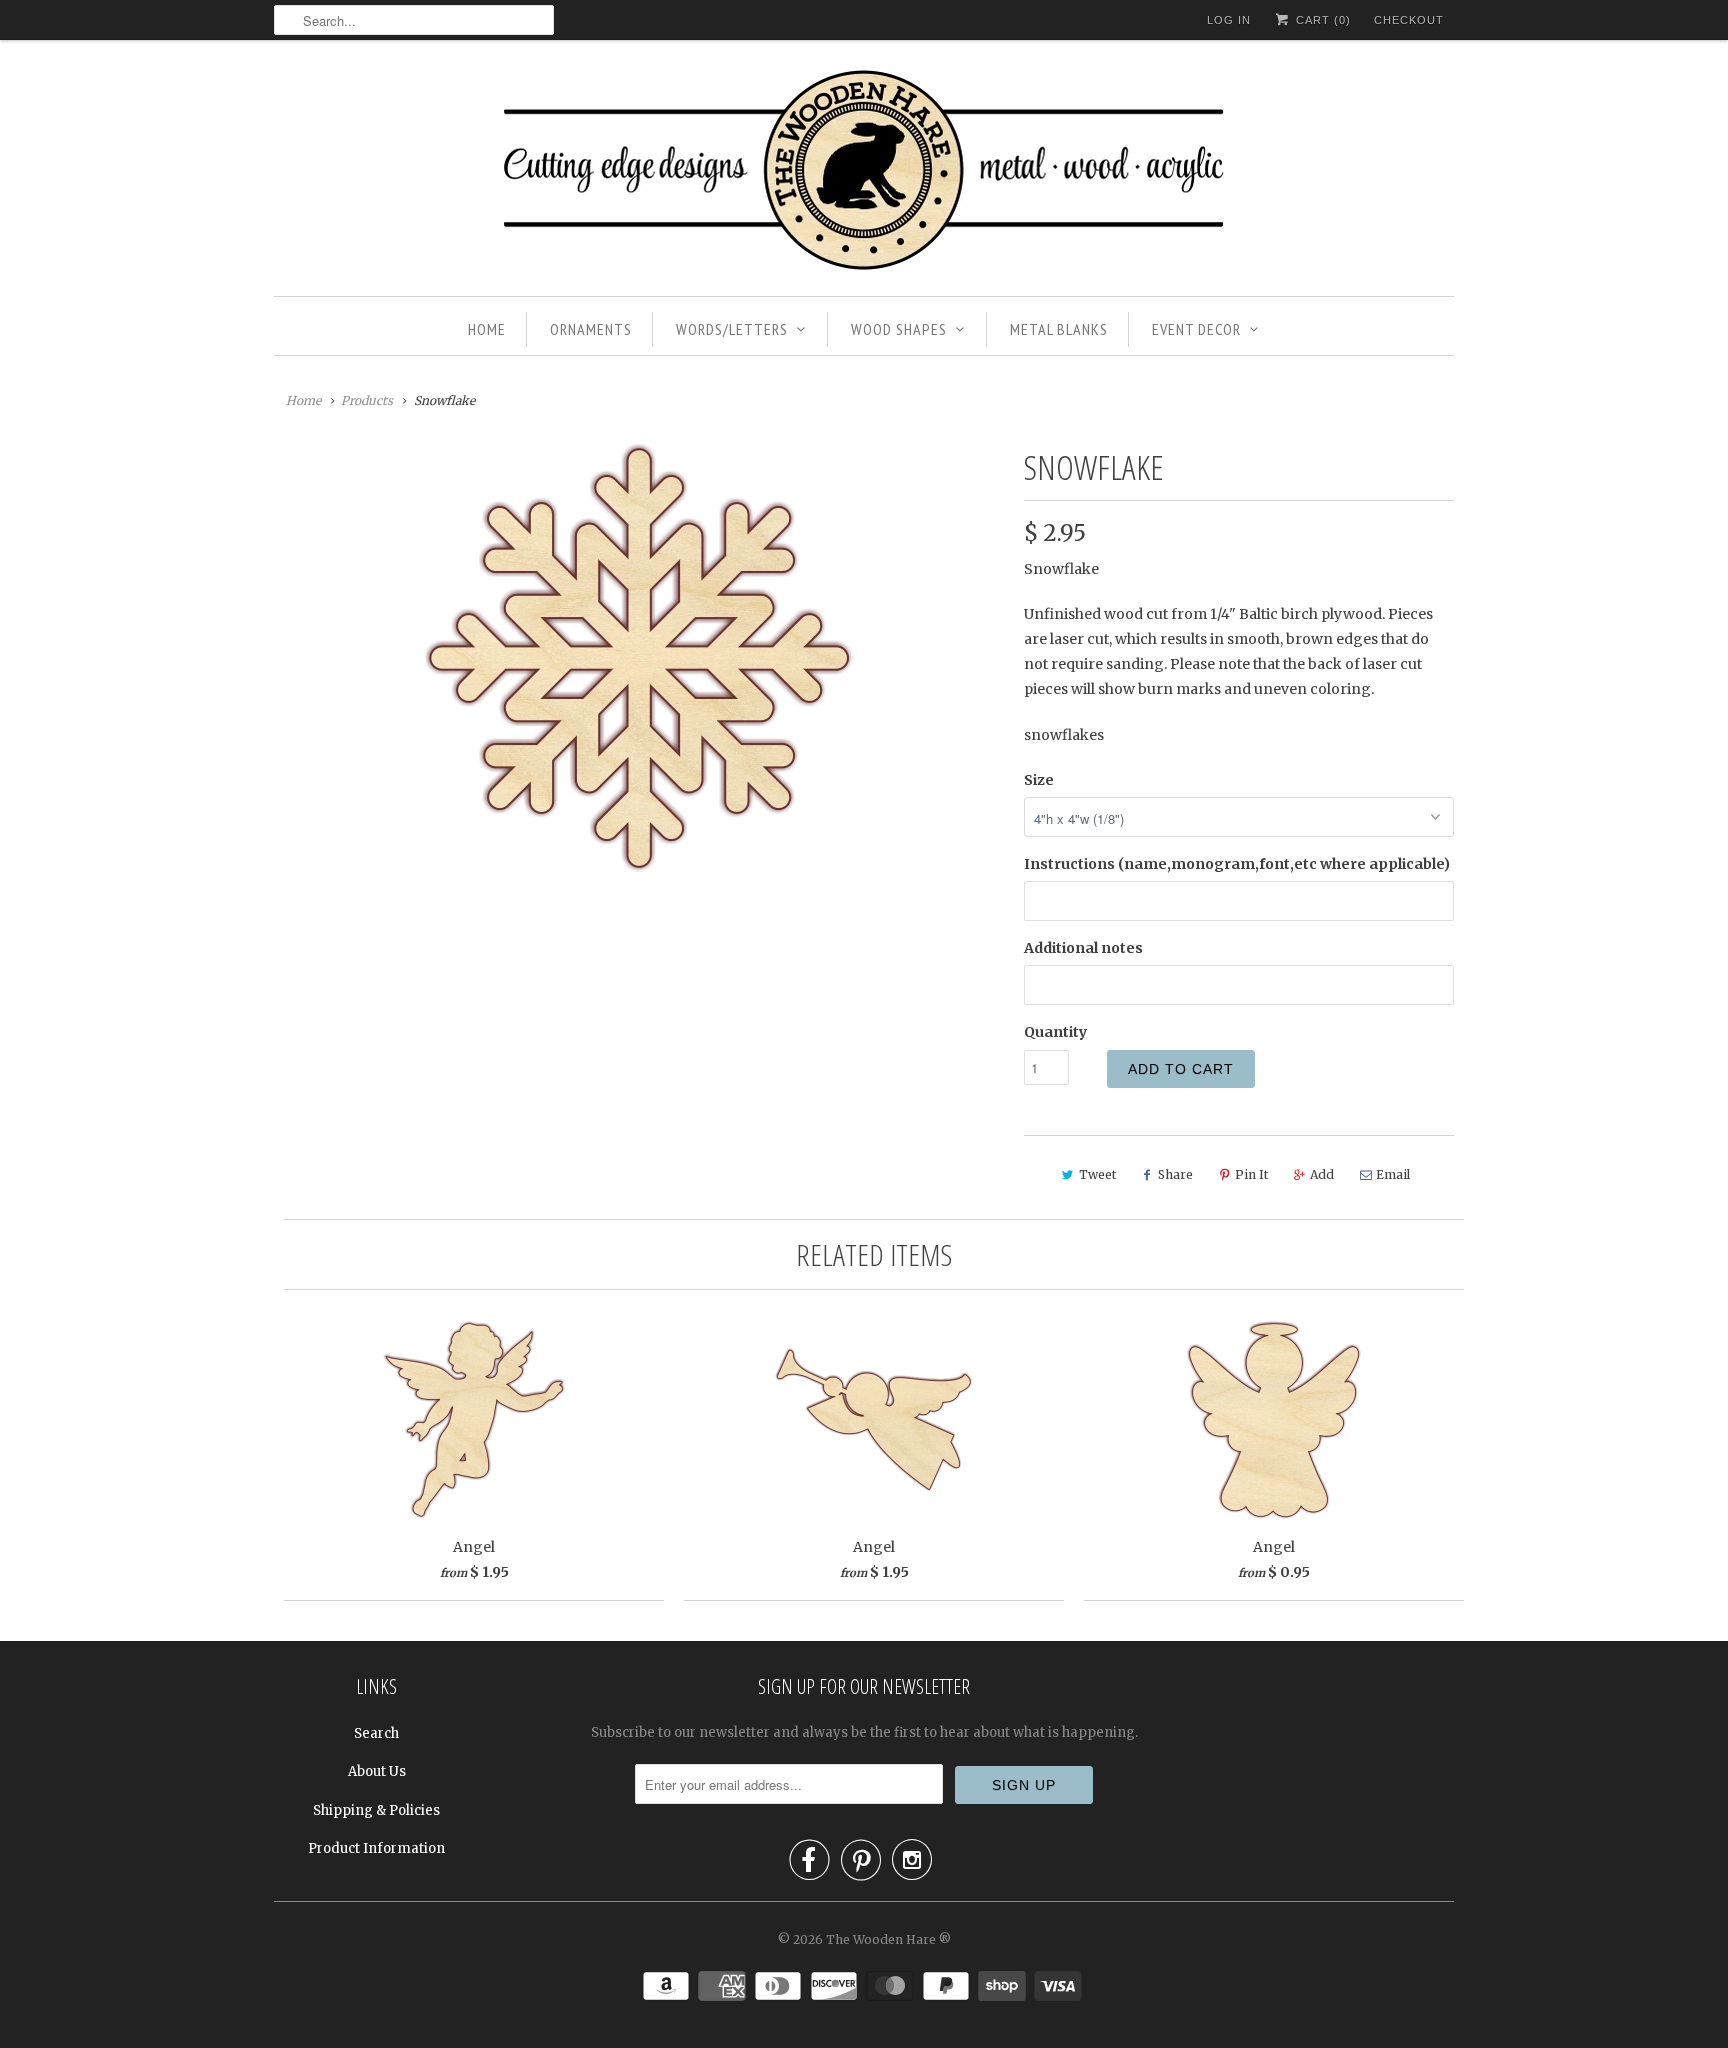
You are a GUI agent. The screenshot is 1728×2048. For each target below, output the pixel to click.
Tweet (1097, 1174)
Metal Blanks (1059, 329)
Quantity (1055, 1032)
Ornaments (591, 329)
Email (1393, 1174)
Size (1039, 780)
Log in (1229, 20)
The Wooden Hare (881, 1939)
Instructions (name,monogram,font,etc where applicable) (1237, 864)
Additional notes (1083, 948)
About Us (377, 1771)
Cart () (1321, 20)
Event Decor (1196, 329)
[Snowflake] (639, 658)
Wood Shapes (899, 329)
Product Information (376, 1848)
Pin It (1251, 1174)
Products (367, 400)
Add (1322, 1174)
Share (1175, 1174)
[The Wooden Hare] (864, 173)
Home (487, 329)
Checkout (1409, 20)
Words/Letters (732, 329)
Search (376, 1733)
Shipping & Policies (376, 1810)
